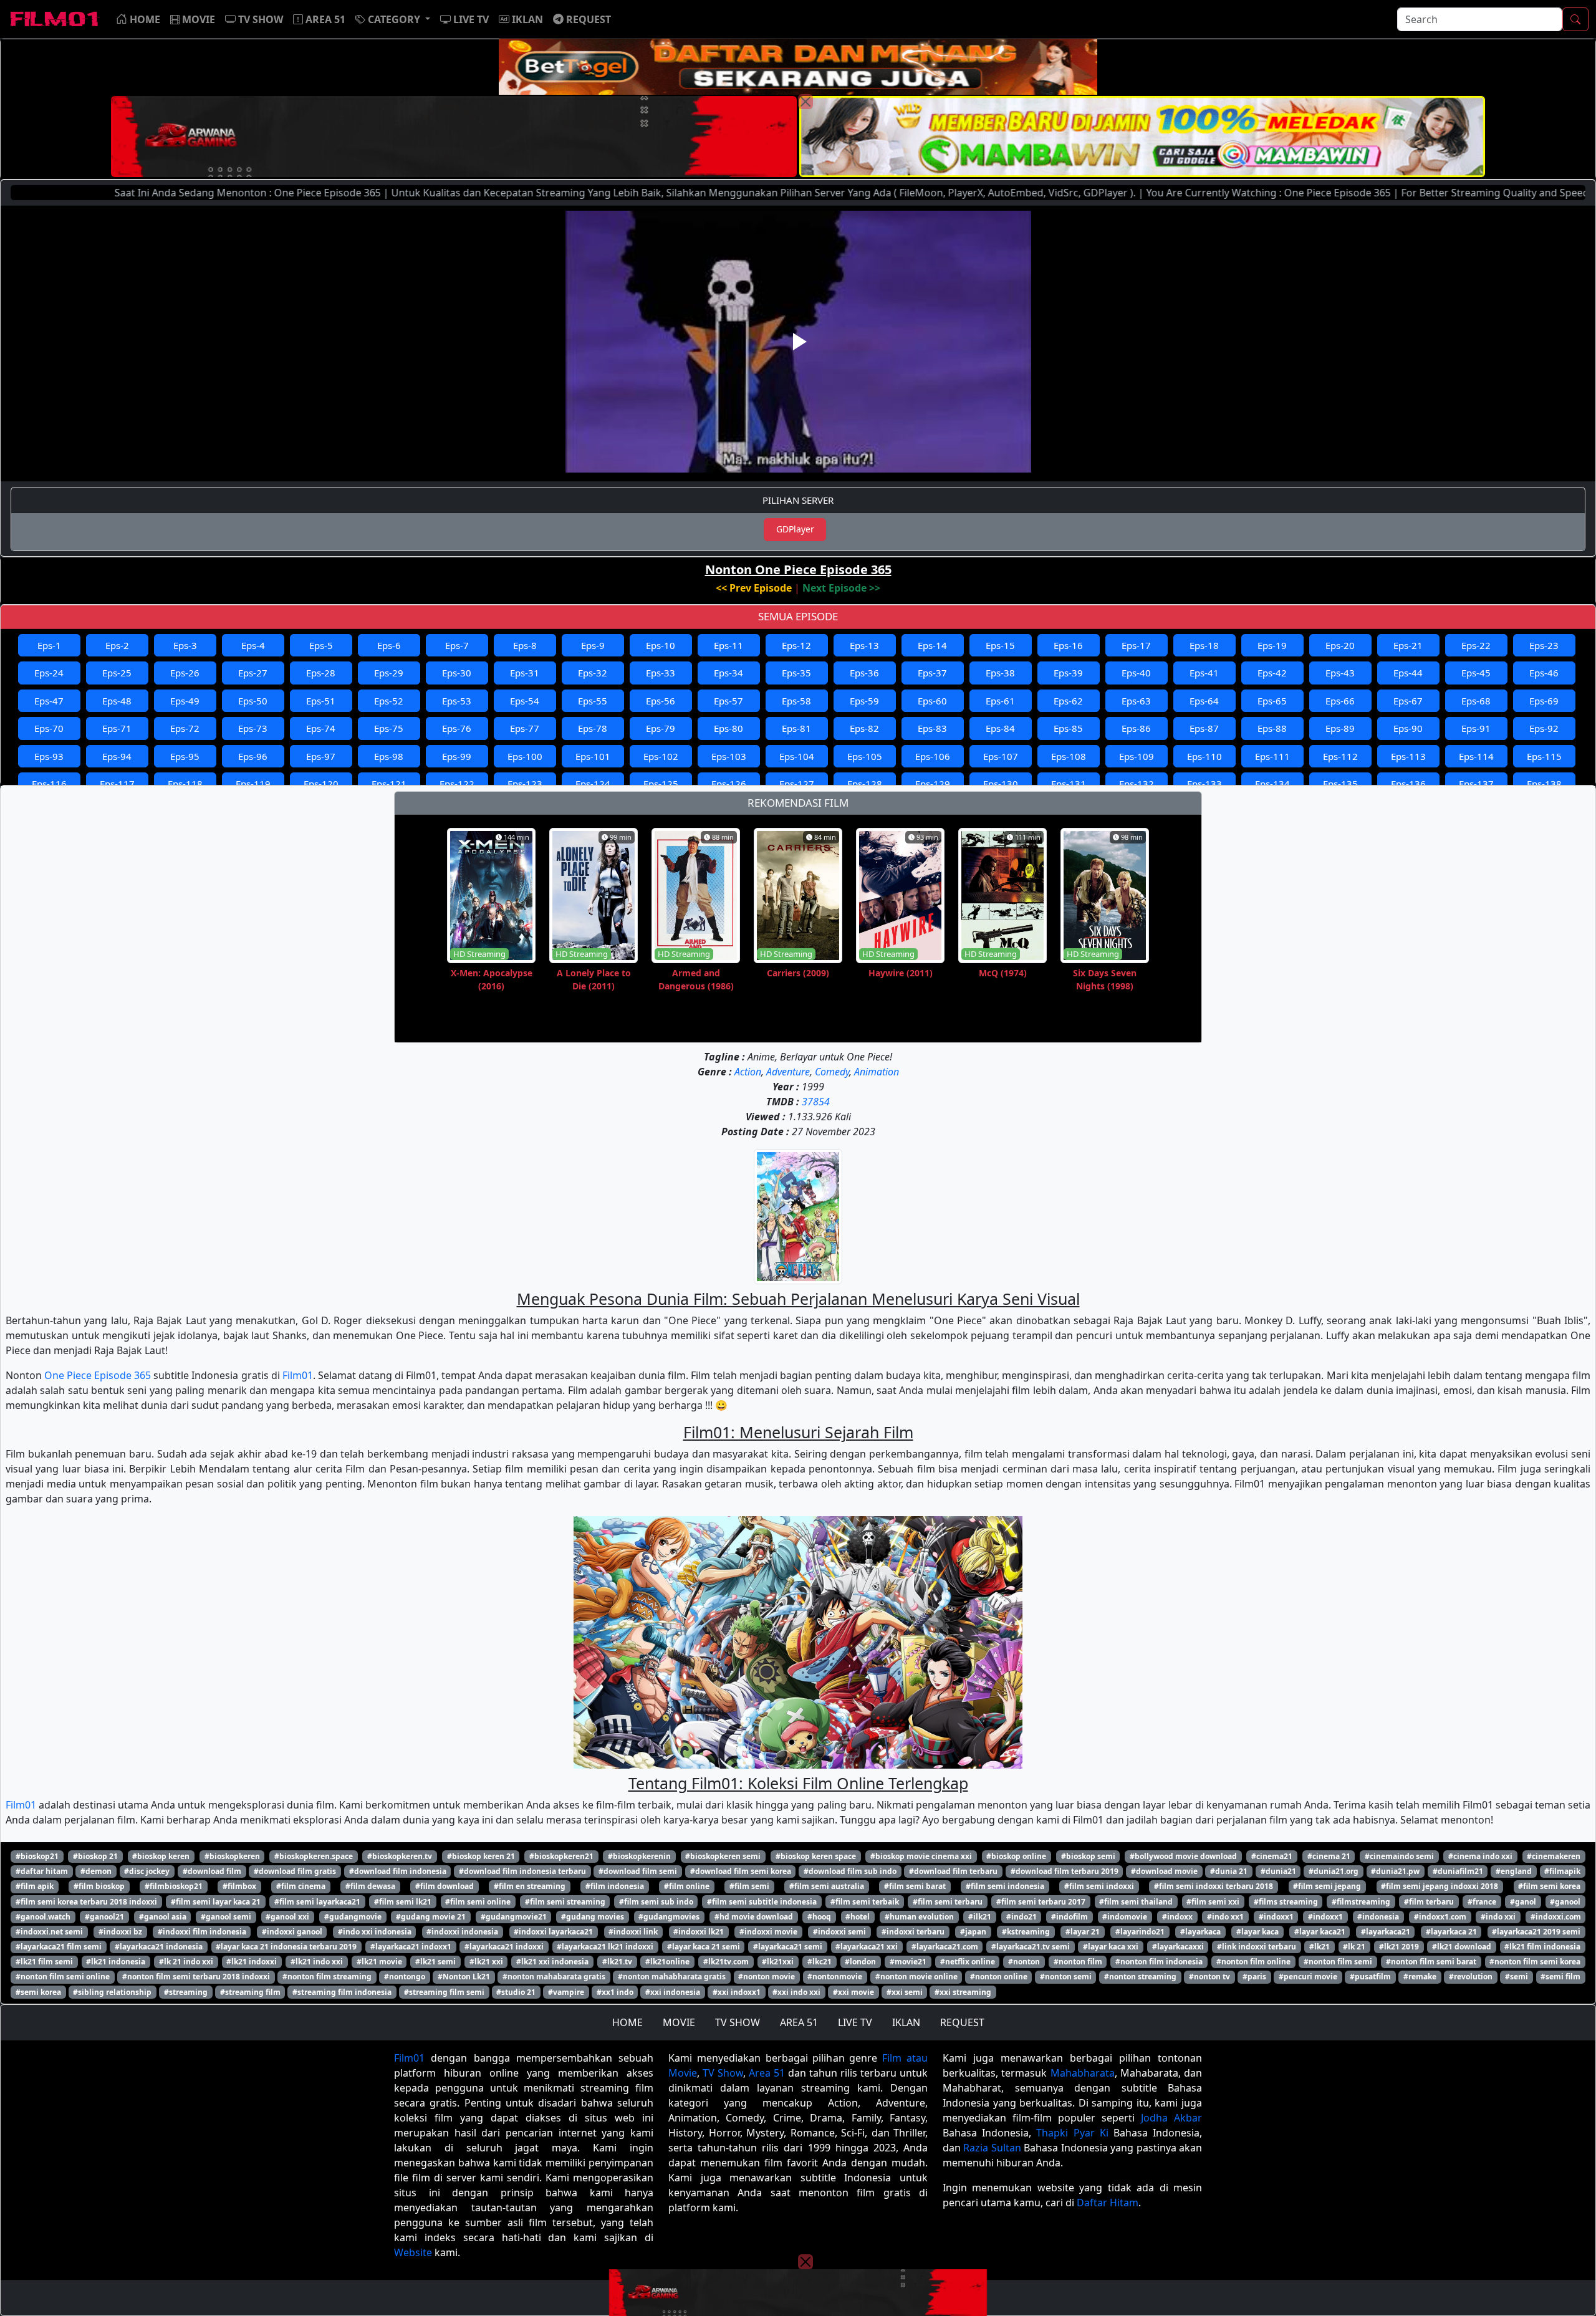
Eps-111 (1272, 756)
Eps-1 (49, 645)
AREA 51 (799, 2022)
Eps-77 (525, 728)
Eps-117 (117, 784)
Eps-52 (389, 701)
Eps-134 (1272, 784)
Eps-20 (1340, 645)
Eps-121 (389, 784)
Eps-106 (933, 756)
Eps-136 (1408, 784)
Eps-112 (1340, 756)
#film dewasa (370, 1886)
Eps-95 (185, 756)
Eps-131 (1069, 784)
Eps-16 (1068, 645)
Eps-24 (49, 673)
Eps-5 (321, 645)
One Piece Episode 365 (98, 1375)
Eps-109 (1137, 756)
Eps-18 (1204, 645)
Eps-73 (253, 728)
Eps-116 (49, 784)
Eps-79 (661, 728)
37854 (816, 1102)
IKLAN (906, 2022)
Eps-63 (1136, 701)
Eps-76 (457, 728)
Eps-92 (1544, 728)
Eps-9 (593, 645)
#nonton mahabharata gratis (672, 1977)
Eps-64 (1204, 701)
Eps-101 (593, 756)
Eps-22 (1476, 645)
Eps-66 (1340, 701)
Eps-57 (728, 701)
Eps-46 (1544, 673)
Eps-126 (729, 784)
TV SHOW (738, 2022)
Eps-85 (1068, 728)
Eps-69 (1544, 701)
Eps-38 (1000, 673)
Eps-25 (117, 673)
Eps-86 (1136, 728)
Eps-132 (1137, 784)
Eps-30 (457, 673)
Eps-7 (457, 645)
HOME (627, 2022)
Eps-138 (1544, 784)
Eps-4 (253, 645)
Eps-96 (253, 756)
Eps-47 (49, 701)
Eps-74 (321, 728)
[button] (393, 19)
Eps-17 (1136, 645)
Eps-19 (1272, 645)
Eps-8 (525, 645)
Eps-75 (389, 728)
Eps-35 (796, 673)
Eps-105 (865, 756)
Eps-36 (864, 673)
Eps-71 (117, 728)
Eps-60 (932, 701)
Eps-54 (525, 701)
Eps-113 (1408, 756)
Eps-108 (1069, 756)
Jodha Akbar (1171, 2118)
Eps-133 (1204, 784)
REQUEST (962, 2022)
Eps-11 (728, 645)
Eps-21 (1408, 645)
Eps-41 (1204, 673)
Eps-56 (661, 701)
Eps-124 (593, 784)
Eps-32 (593, 673)
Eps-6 (389, 645)
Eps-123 (525, 784)
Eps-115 (1544, 756)
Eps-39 (1068, 673)
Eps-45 (1476, 673)
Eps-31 (525, 673)
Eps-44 (1408, 673)
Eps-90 (1408, 728)
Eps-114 (1476, 756)
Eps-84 (1000, 728)
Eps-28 (321, 673)
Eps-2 (117, 645)
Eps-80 (728, 728)
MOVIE (679, 2022)
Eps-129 (933, 784)
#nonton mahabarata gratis (554, 1977)
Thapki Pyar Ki (1072, 2133)
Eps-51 (321, 701)
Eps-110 (1204, 756)
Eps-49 (185, 701)
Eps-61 (1000, 701)
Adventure (788, 1072)
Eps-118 (185, 784)
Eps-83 (932, 728)
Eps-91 (1476, 728)
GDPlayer (795, 529)
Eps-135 (1340, 784)
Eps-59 (864, 701)
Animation (877, 1072)
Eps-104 (797, 756)
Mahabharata (1083, 2073)
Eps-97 (321, 756)
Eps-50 (253, 701)
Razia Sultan (992, 2148)
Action (748, 1072)
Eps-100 (525, 756)
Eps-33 (661, 673)
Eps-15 (1000, 645)
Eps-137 (1476, 784)
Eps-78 (593, 728)
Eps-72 (185, 728)
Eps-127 (797, 784)
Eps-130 (1001, 784)
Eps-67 (1408, 701)
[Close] (805, 102)
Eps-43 (1340, 673)
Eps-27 (253, 673)
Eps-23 (1544, 645)
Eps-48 (117, 701)
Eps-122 (457, 784)
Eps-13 (864, 645)
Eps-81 (796, 728)
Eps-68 (1476, 701)
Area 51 (767, 2073)
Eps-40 (1136, 673)
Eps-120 (321, 784)
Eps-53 (457, 701)
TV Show (723, 2073)
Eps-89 (1340, 728)
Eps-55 (593, 701)
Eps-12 (796, 645)
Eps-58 (796, 701)
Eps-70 (49, 728)
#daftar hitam (42, 1871)
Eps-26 (185, 673)
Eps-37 (932, 673)
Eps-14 (932, 645)
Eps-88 (1272, 728)
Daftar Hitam (1108, 2203)
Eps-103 (729, 756)
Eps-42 (1272, 673)
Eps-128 (865, 784)
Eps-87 (1204, 728)
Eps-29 (389, 673)
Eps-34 (728, 673)
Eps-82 (864, 728)
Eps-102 (661, 756)
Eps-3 (185, 645)
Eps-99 (457, 756)
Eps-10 (661, 645)
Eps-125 (661, 784)
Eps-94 (117, 756)
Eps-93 (49, 756)
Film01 (298, 1375)
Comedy (832, 1072)
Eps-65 (1272, 701)
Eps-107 (1001, 756)
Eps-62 (1068, 701)
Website (413, 2252)
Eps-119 (253, 784)
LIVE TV (855, 2022)
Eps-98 (389, 756)
